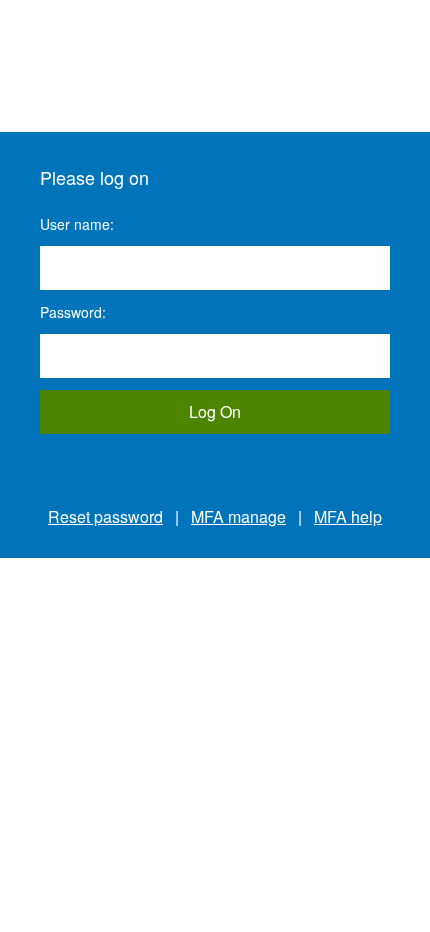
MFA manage (238, 516)
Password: (73, 312)
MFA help (348, 516)
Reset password (105, 516)
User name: (77, 224)
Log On (215, 411)
